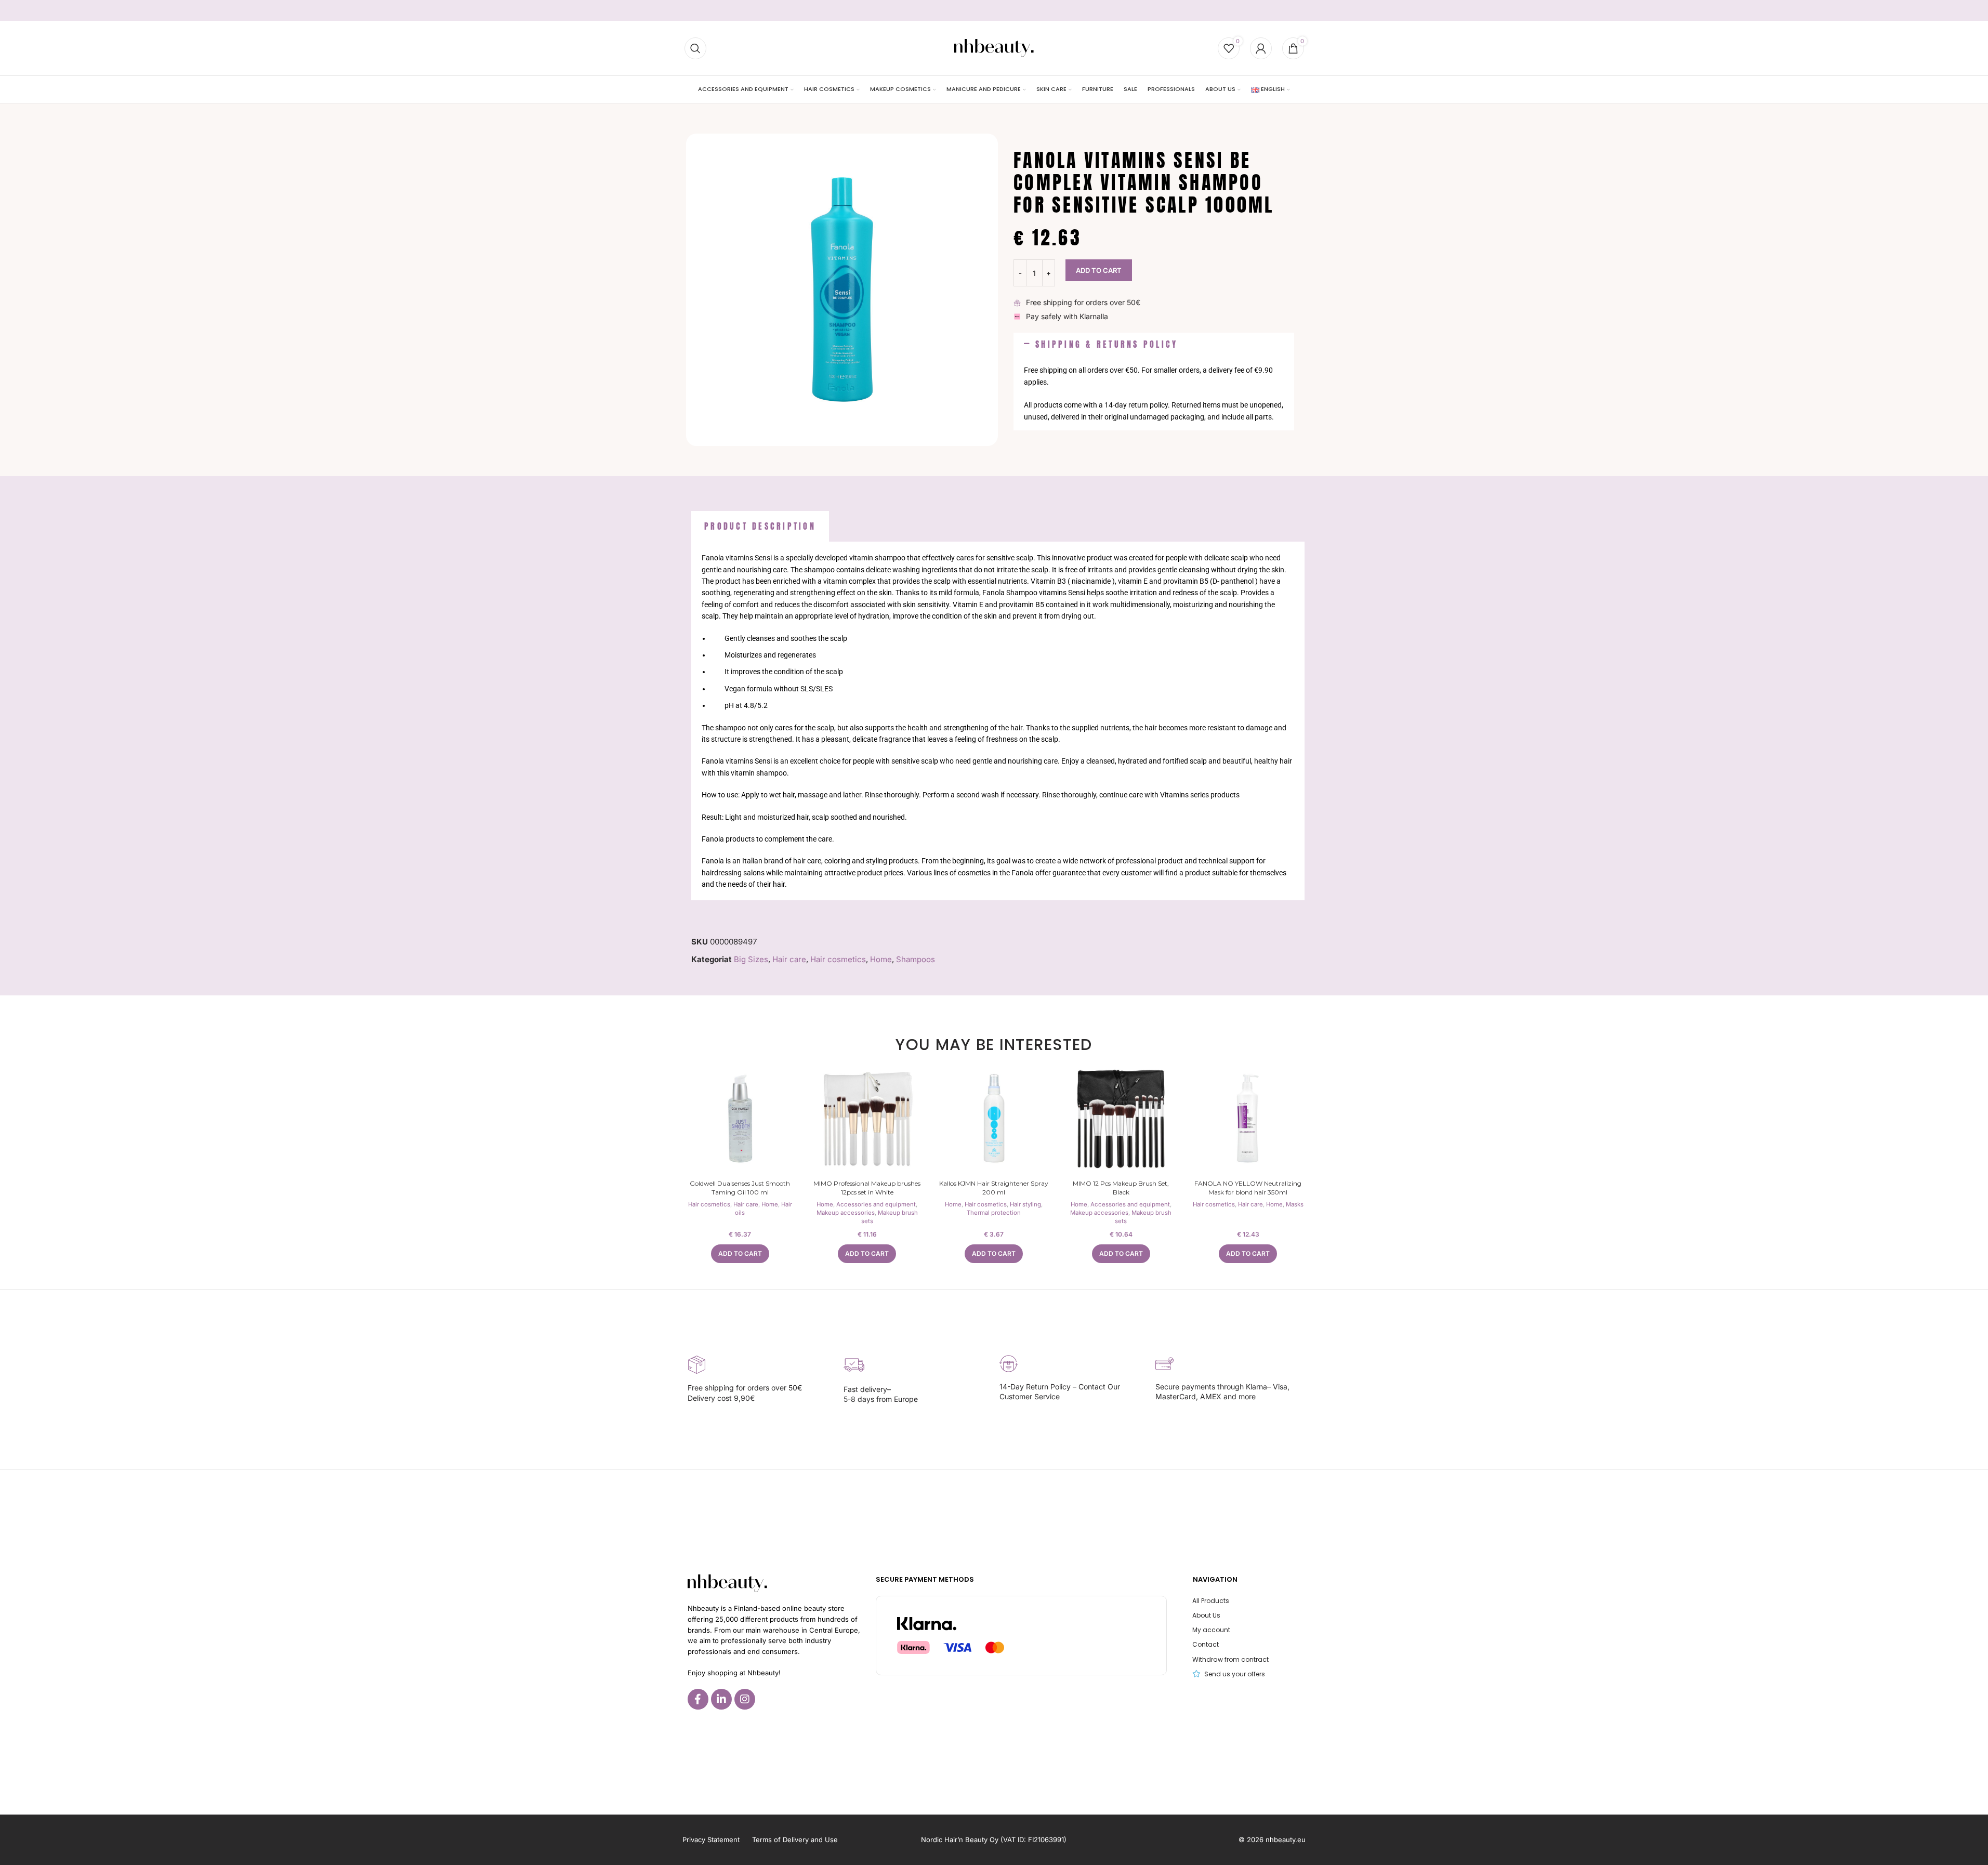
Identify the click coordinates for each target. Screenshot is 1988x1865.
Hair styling (1025, 1204)
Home (881, 959)
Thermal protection (994, 1213)
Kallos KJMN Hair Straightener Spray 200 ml (994, 1188)
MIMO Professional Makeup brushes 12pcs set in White (867, 1188)
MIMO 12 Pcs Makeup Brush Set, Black (1121, 1188)
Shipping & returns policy (1107, 344)
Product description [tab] (760, 526)
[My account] (1261, 48)
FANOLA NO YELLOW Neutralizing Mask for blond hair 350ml (1248, 1188)
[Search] (695, 48)
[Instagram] (745, 1699)
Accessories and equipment (876, 1204)
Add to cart (1099, 270)
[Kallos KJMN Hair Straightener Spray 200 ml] (994, 1119)
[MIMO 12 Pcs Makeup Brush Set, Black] (1121, 1119)
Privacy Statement (711, 1840)
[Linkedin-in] (721, 1699)
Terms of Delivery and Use (795, 1840)
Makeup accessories (846, 1213)
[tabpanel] (998, 721)
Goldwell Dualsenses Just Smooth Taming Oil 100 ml (740, 1188)
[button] (1154, 345)
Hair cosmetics (838, 959)
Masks (1295, 1204)
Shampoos (916, 959)
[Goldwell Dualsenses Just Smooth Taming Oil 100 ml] (740, 1119)
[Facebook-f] (698, 1699)
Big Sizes (751, 959)
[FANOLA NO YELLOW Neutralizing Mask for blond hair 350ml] (1248, 1119)
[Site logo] (994, 48)
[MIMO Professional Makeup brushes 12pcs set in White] (867, 1119)
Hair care (789, 959)
